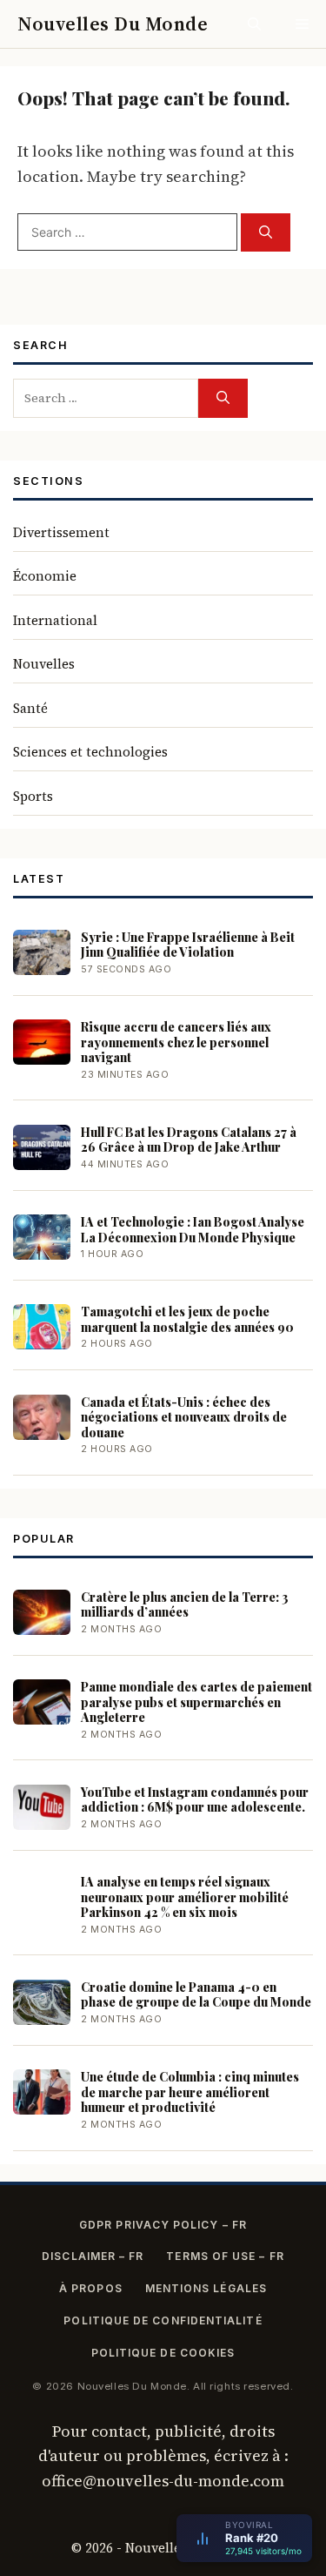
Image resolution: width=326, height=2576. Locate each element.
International (55, 620)
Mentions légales (206, 2288)
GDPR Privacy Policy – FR (163, 2225)
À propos (91, 2288)
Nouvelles (44, 664)
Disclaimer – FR (93, 2256)
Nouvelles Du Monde (113, 24)
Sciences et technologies (90, 752)
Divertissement (61, 532)
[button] (254, 24)
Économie (45, 576)
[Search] (266, 233)
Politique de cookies (163, 2353)
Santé (30, 708)
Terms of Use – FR (225, 2256)
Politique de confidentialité (163, 2320)
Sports (33, 796)
